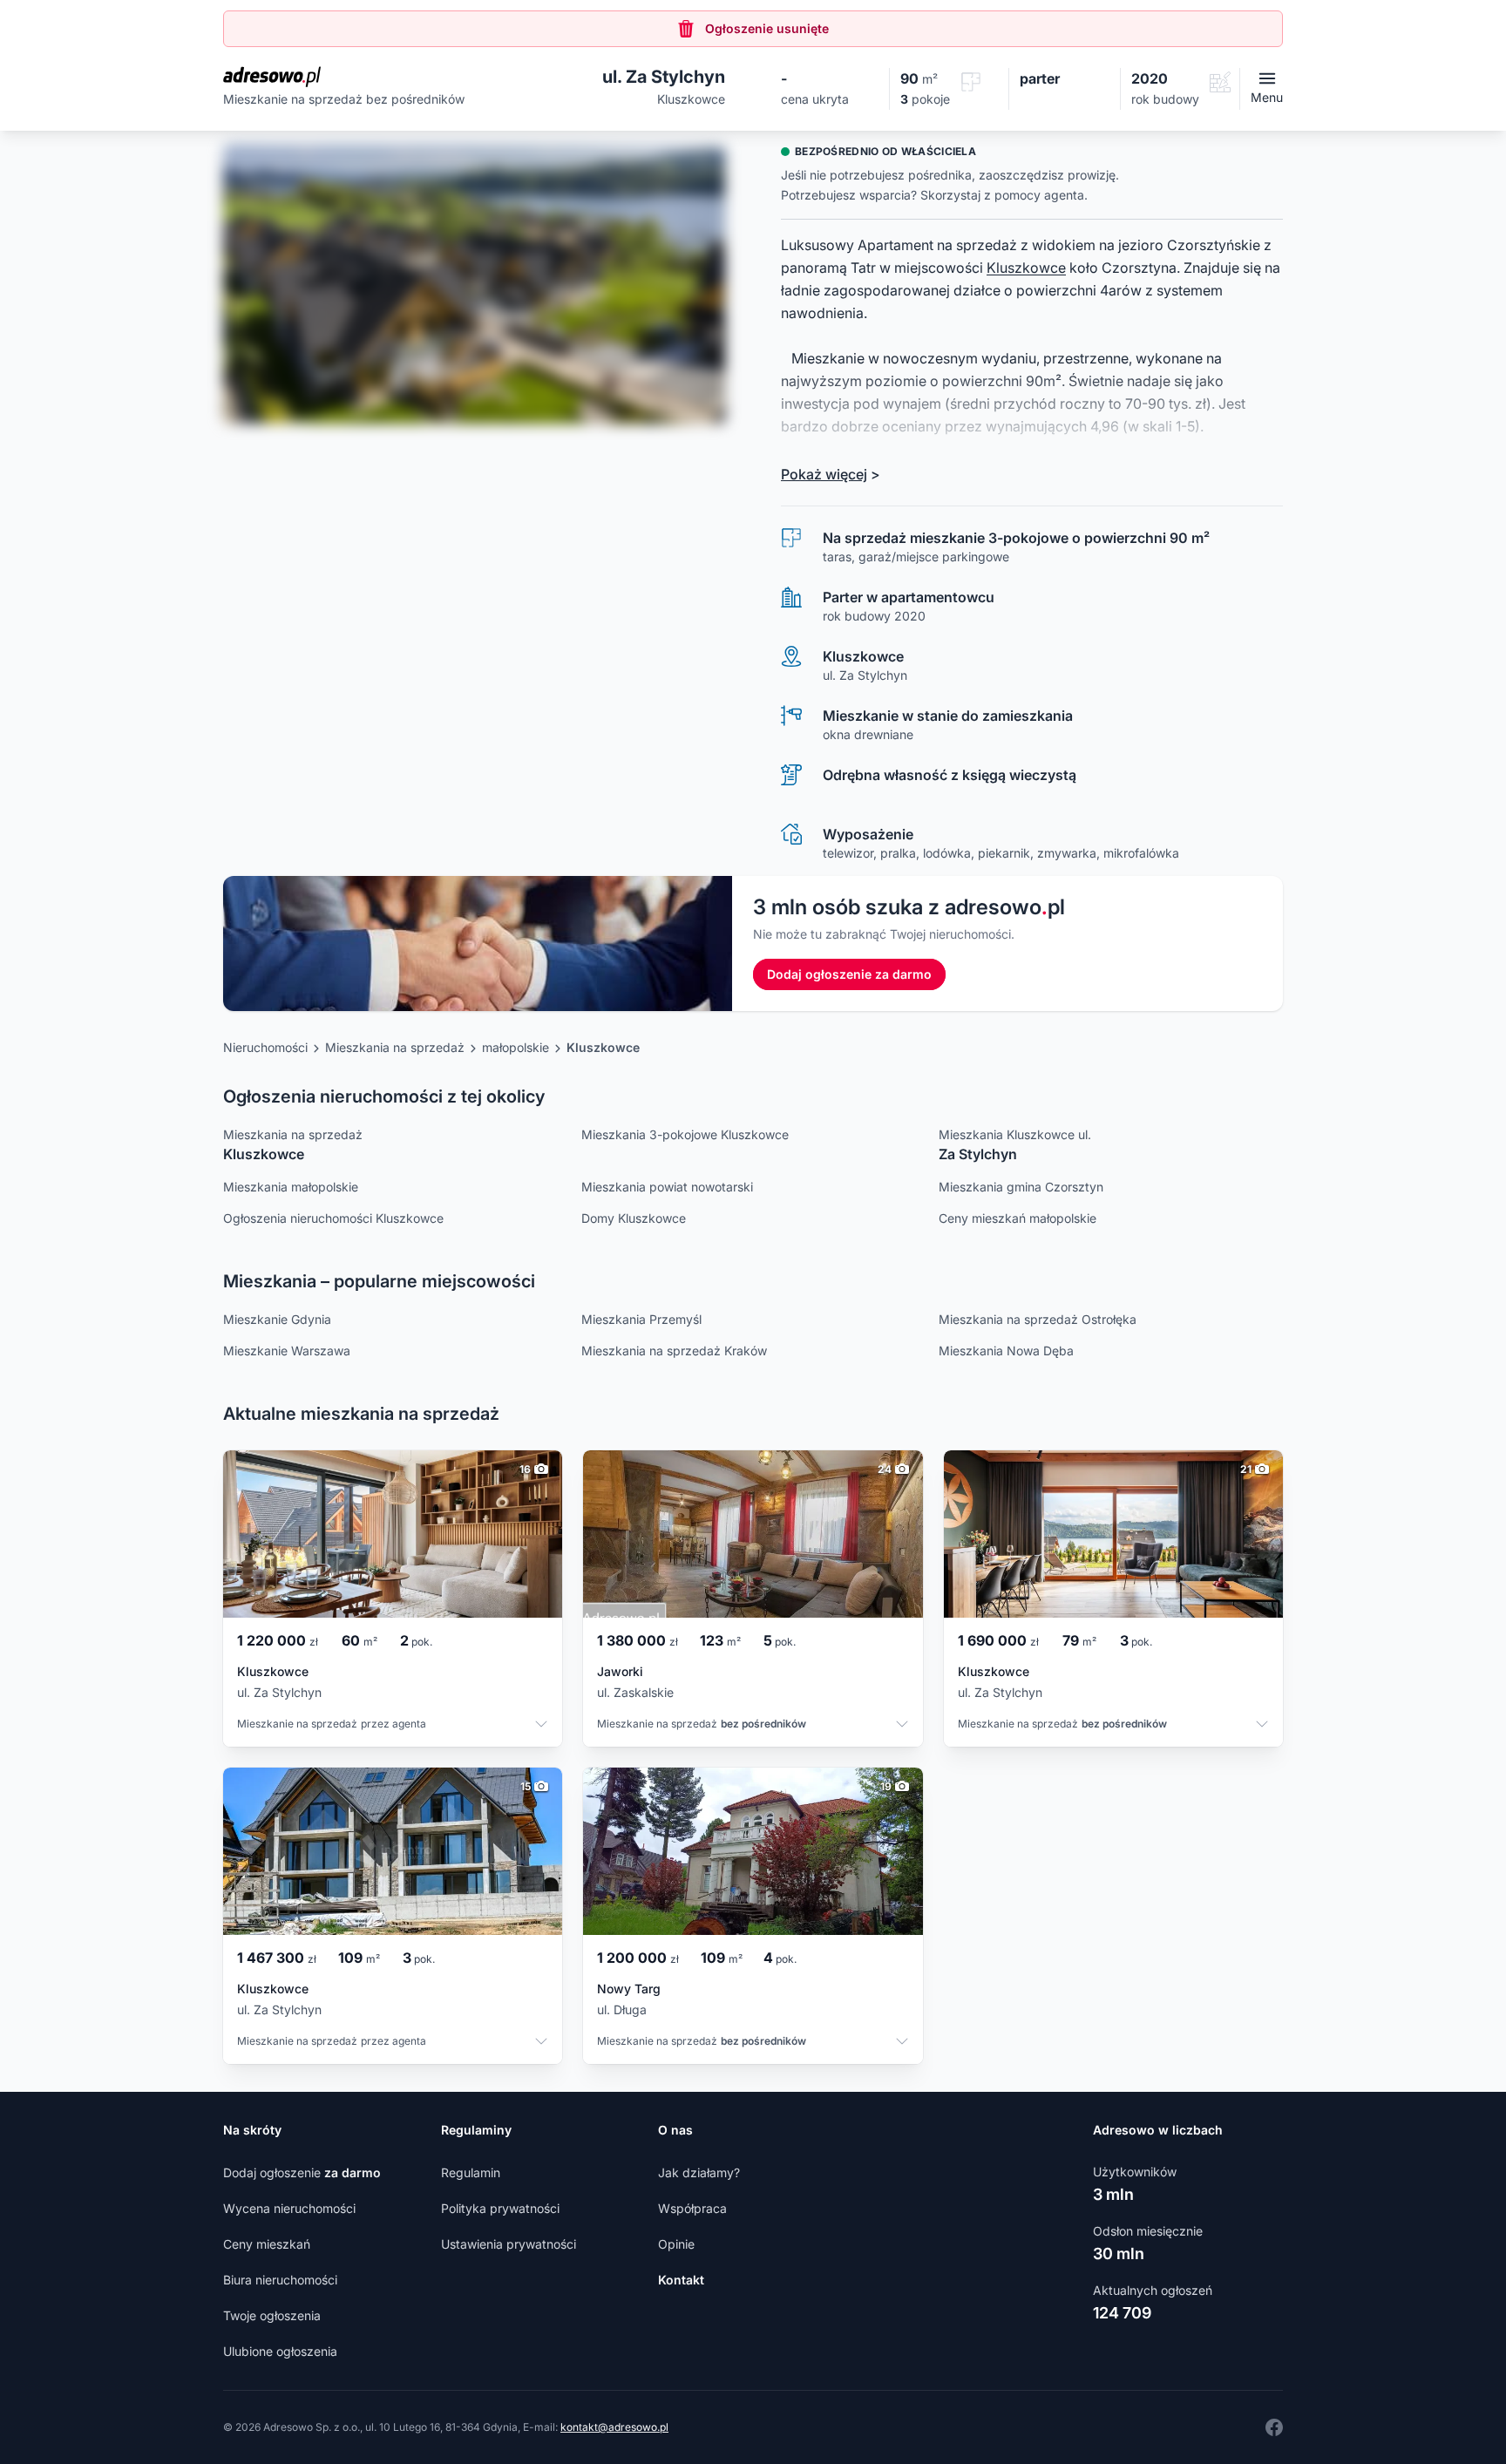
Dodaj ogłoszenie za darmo (849, 974)
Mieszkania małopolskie (291, 1187)
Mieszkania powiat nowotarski (667, 1187)
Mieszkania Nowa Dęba (1006, 1351)
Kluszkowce (1026, 268)
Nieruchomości (265, 1047)
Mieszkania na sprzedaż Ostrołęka (1038, 1319)
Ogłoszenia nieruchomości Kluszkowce (333, 1218)
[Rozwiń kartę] (541, 1726)
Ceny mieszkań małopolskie (1018, 1218)
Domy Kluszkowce (634, 1218)
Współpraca (692, 2208)
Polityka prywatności (500, 2208)
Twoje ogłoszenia (272, 2315)
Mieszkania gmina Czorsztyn (1021, 1187)
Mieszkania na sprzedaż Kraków (674, 1351)
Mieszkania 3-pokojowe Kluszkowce (685, 1134)
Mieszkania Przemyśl (641, 1319)
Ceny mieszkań (267, 2244)
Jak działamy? (699, 2172)
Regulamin (471, 2172)
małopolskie (516, 1047)
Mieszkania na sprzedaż (395, 1047)
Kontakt (681, 2280)
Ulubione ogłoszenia (280, 2351)
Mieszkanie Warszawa (287, 1351)
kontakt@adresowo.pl (614, 2427)
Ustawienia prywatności (509, 2244)
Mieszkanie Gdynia (277, 1319)
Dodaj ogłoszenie (302, 2172)
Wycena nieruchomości (289, 2208)
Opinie (676, 2244)
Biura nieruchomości (280, 2280)
